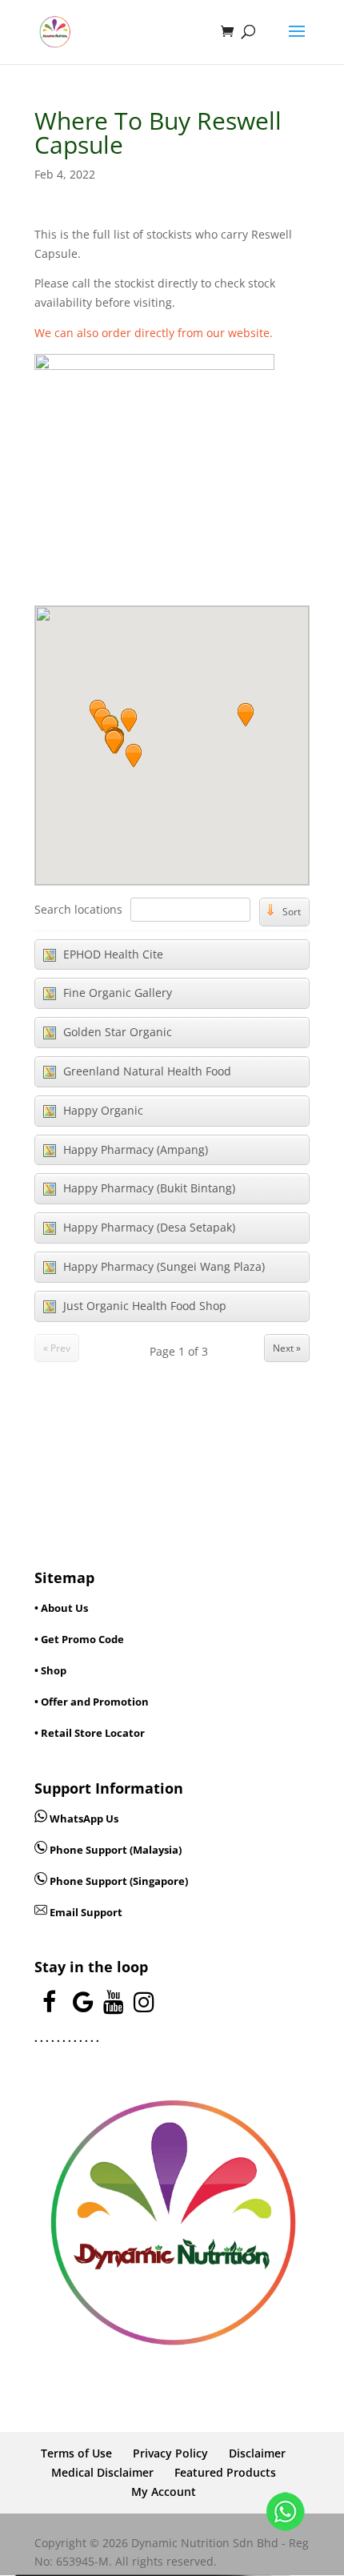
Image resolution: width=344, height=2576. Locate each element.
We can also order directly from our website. (154, 333)
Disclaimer (257, 2453)
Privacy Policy (170, 2453)
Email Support (85, 1912)
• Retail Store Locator (90, 1733)
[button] (134, 755)
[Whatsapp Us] (42, 1818)
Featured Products (225, 2472)
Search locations (78, 909)
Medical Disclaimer (102, 2472)
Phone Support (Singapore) (118, 1881)
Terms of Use (76, 2453)
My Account (164, 2492)
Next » (287, 1348)
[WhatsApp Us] (286, 2515)
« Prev (57, 1348)
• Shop (50, 1670)
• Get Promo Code (79, 1639)
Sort (292, 912)
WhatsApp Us (84, 1818)
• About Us (61, 1608)
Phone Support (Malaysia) (114, 1850)
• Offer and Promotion (92, 1702)
